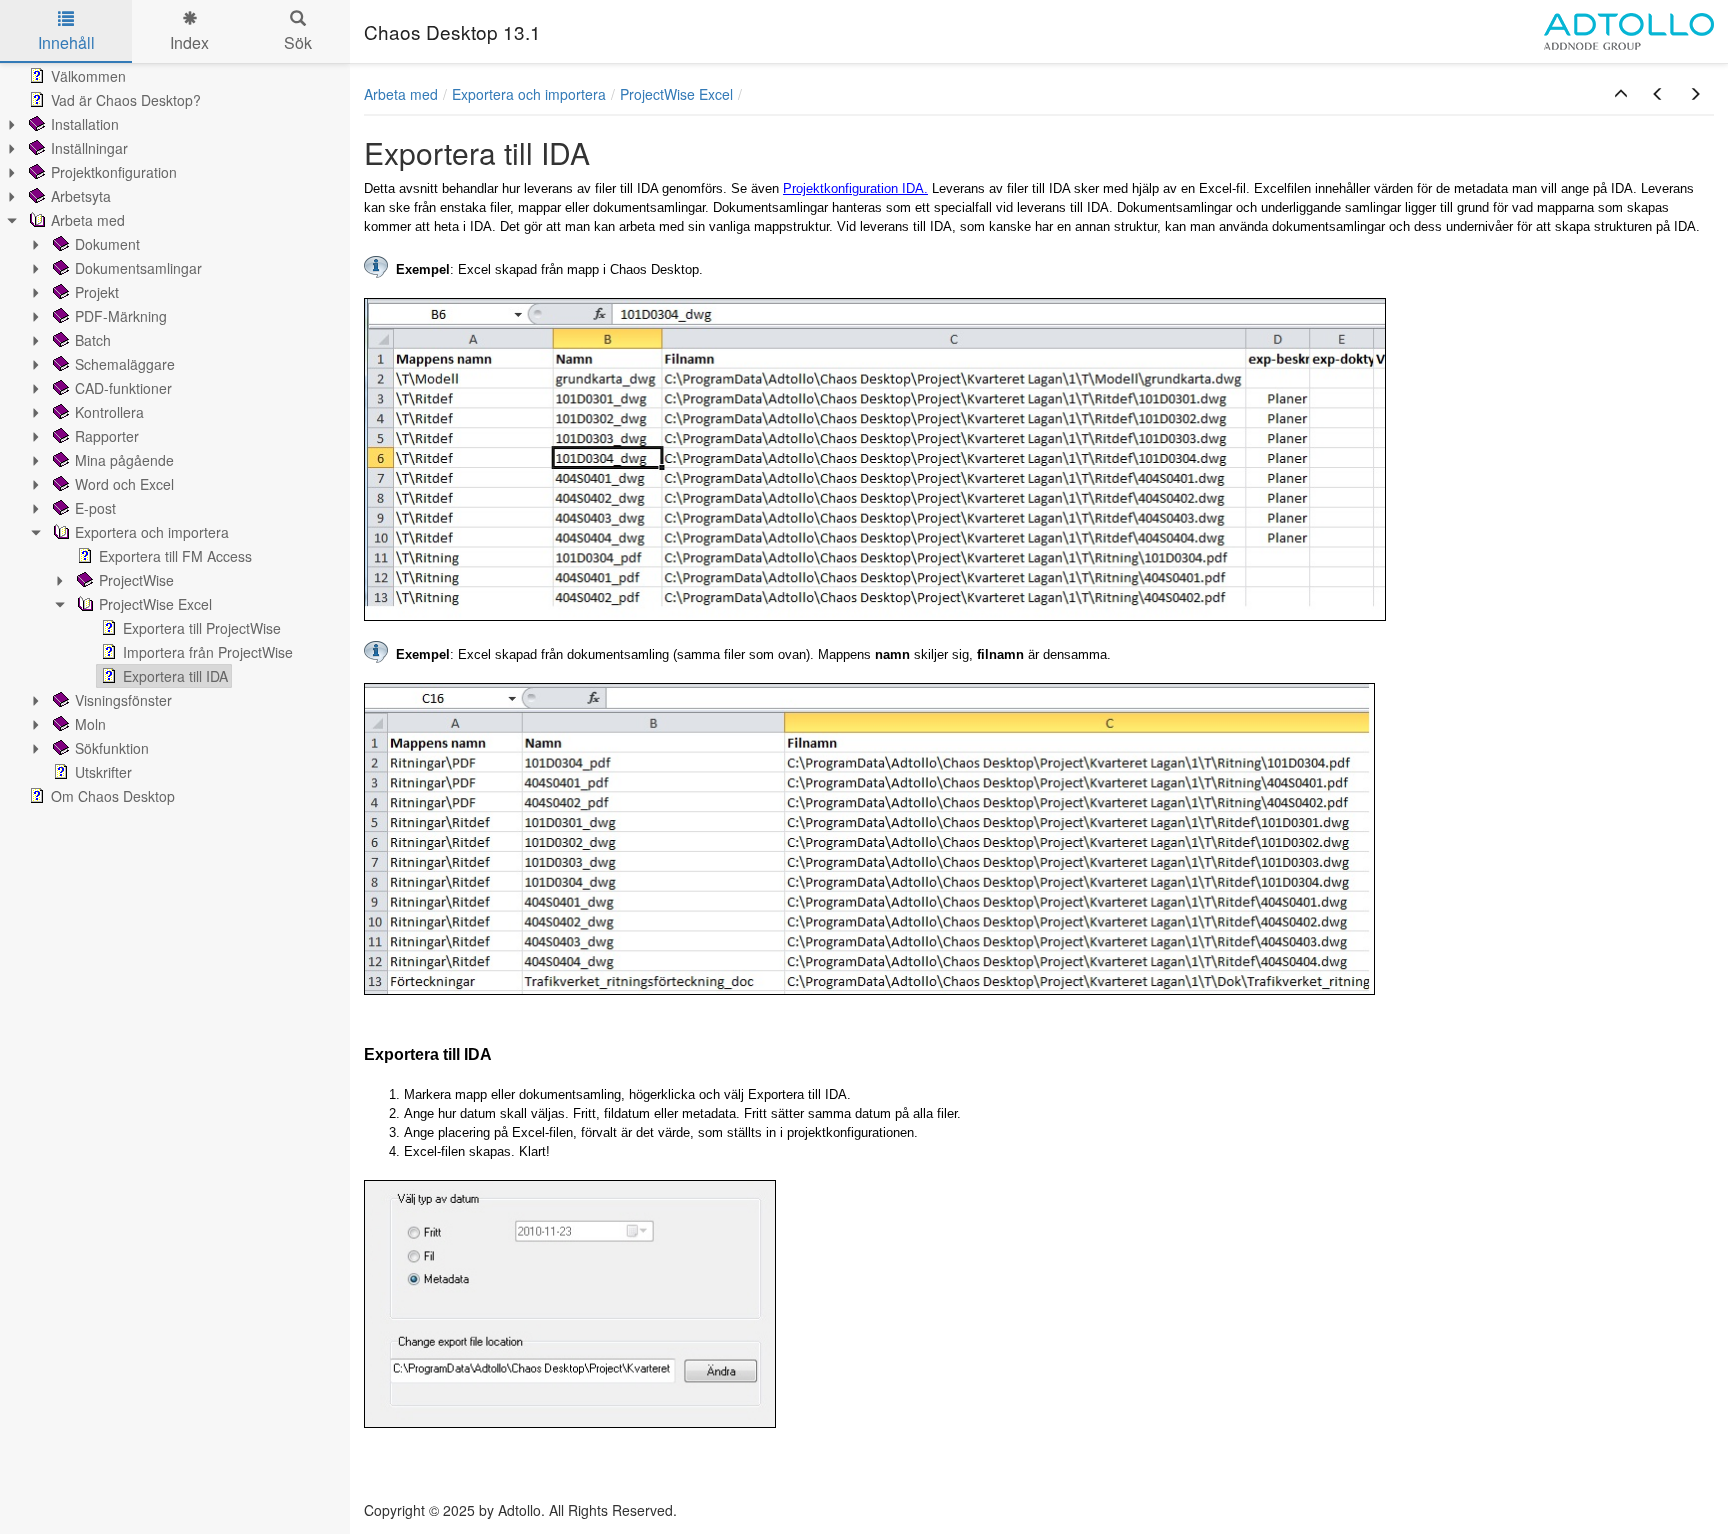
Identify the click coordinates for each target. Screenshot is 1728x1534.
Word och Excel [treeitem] (124, 484)
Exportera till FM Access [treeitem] (175, 556)
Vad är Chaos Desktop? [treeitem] (126, 100)
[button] (1621, 94)
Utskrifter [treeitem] (103, 772)
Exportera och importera (529, 94)
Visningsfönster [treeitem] (123, 700)
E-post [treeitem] (95, 508)
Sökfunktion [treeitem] (112, 748)
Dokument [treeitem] (107, 244)
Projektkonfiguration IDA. (855, 188)
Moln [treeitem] (90, 724)
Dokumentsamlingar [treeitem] (138, 268)
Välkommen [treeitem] (88, 76)
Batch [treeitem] (93, 340)
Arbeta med (401, 94)
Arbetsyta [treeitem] (81, 196)
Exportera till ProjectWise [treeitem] (202, 628)
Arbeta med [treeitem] (88, 220)
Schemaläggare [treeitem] (125, 364)
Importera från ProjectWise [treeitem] (208, 652)
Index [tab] (189, 42)
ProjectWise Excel (676, 94)
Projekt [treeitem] (97, 292)
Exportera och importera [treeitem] (152, 532)
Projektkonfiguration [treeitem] (114, 172)
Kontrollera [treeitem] (109, 412)
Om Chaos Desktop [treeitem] (113, 796)
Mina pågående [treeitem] (124, 460)
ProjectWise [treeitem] (136, 580)
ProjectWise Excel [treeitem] (155, 604)
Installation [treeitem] (85, 124)
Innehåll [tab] (66, 42)
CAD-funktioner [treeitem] (123, 388)
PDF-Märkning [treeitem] (121, 316)
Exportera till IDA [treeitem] (175, 676)
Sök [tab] (298, 42)
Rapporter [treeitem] (107, 436)
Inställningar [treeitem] (89, 148)
